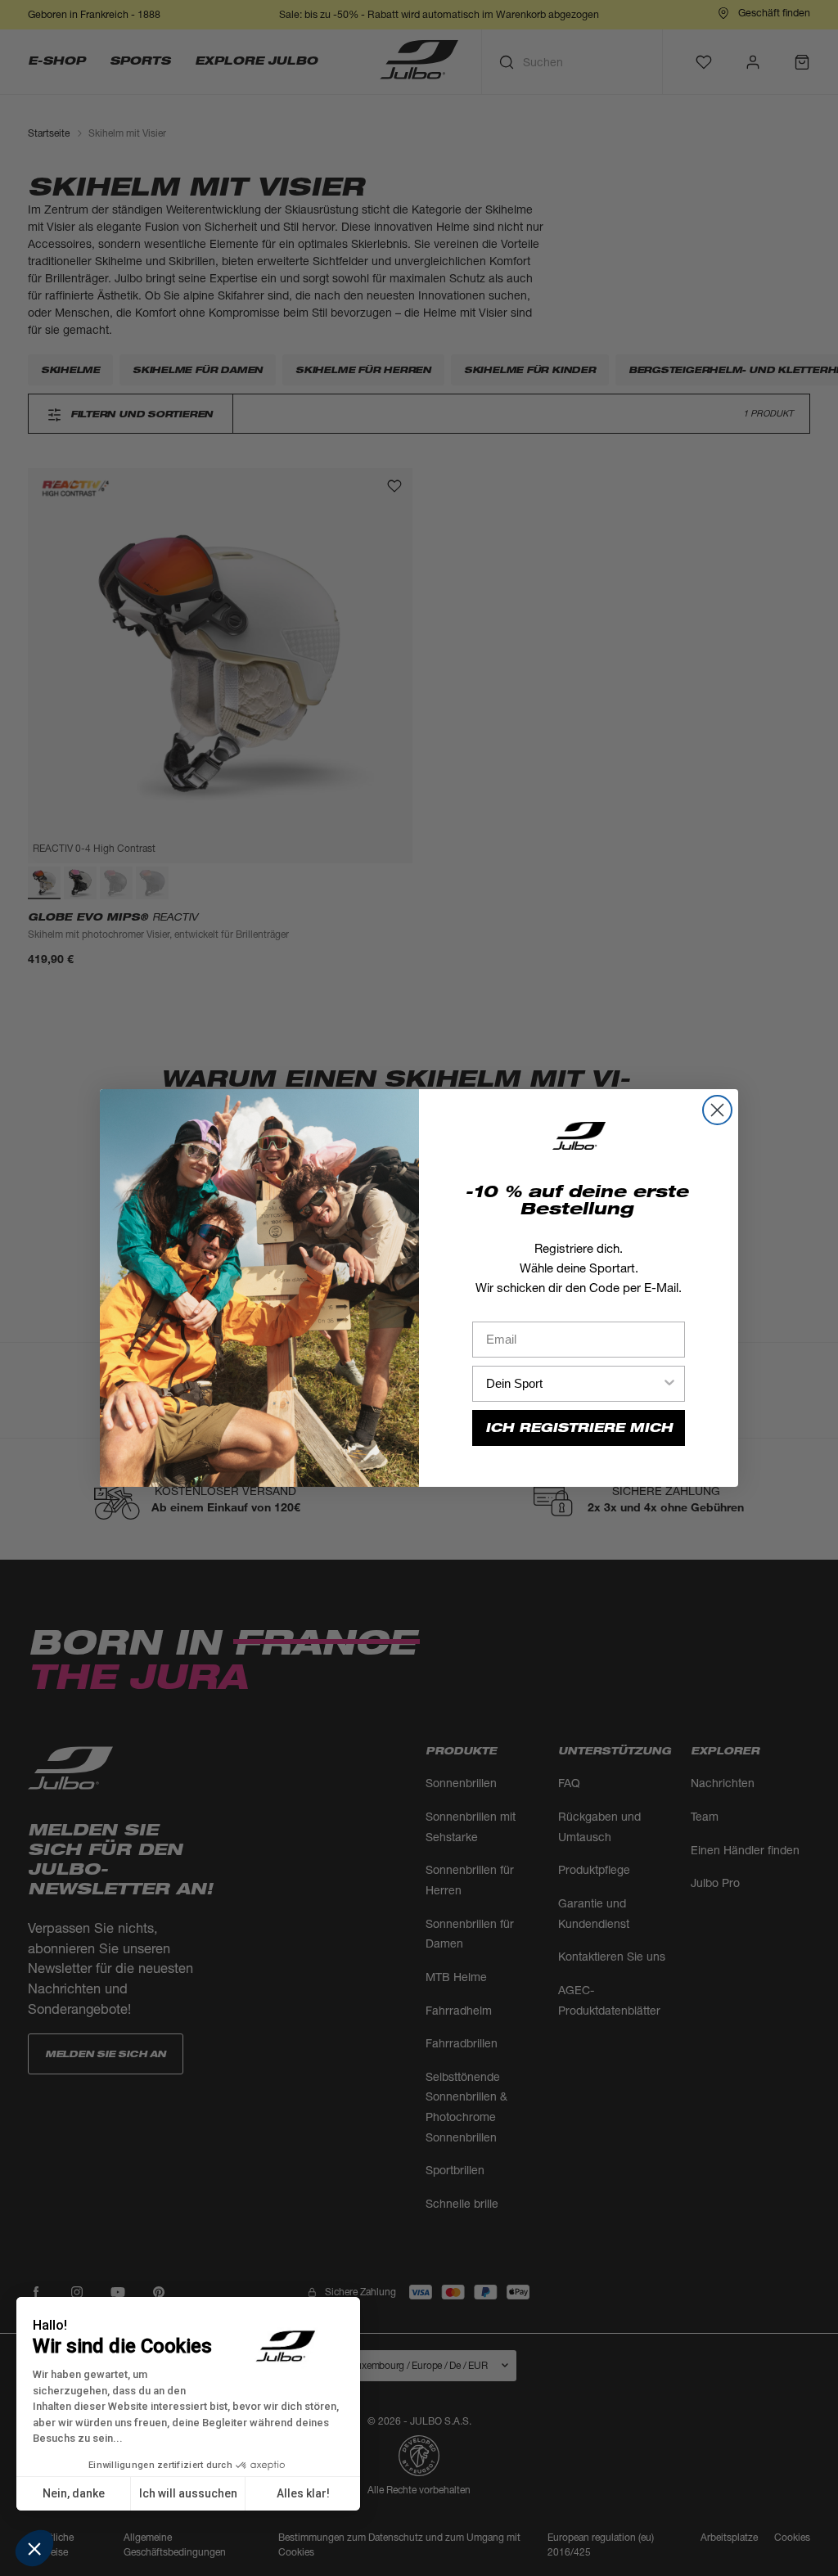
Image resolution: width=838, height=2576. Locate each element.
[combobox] (574, 1384)
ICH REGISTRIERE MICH (579, 1428)
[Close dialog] (717, 1110)
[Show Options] (669, 1384)
